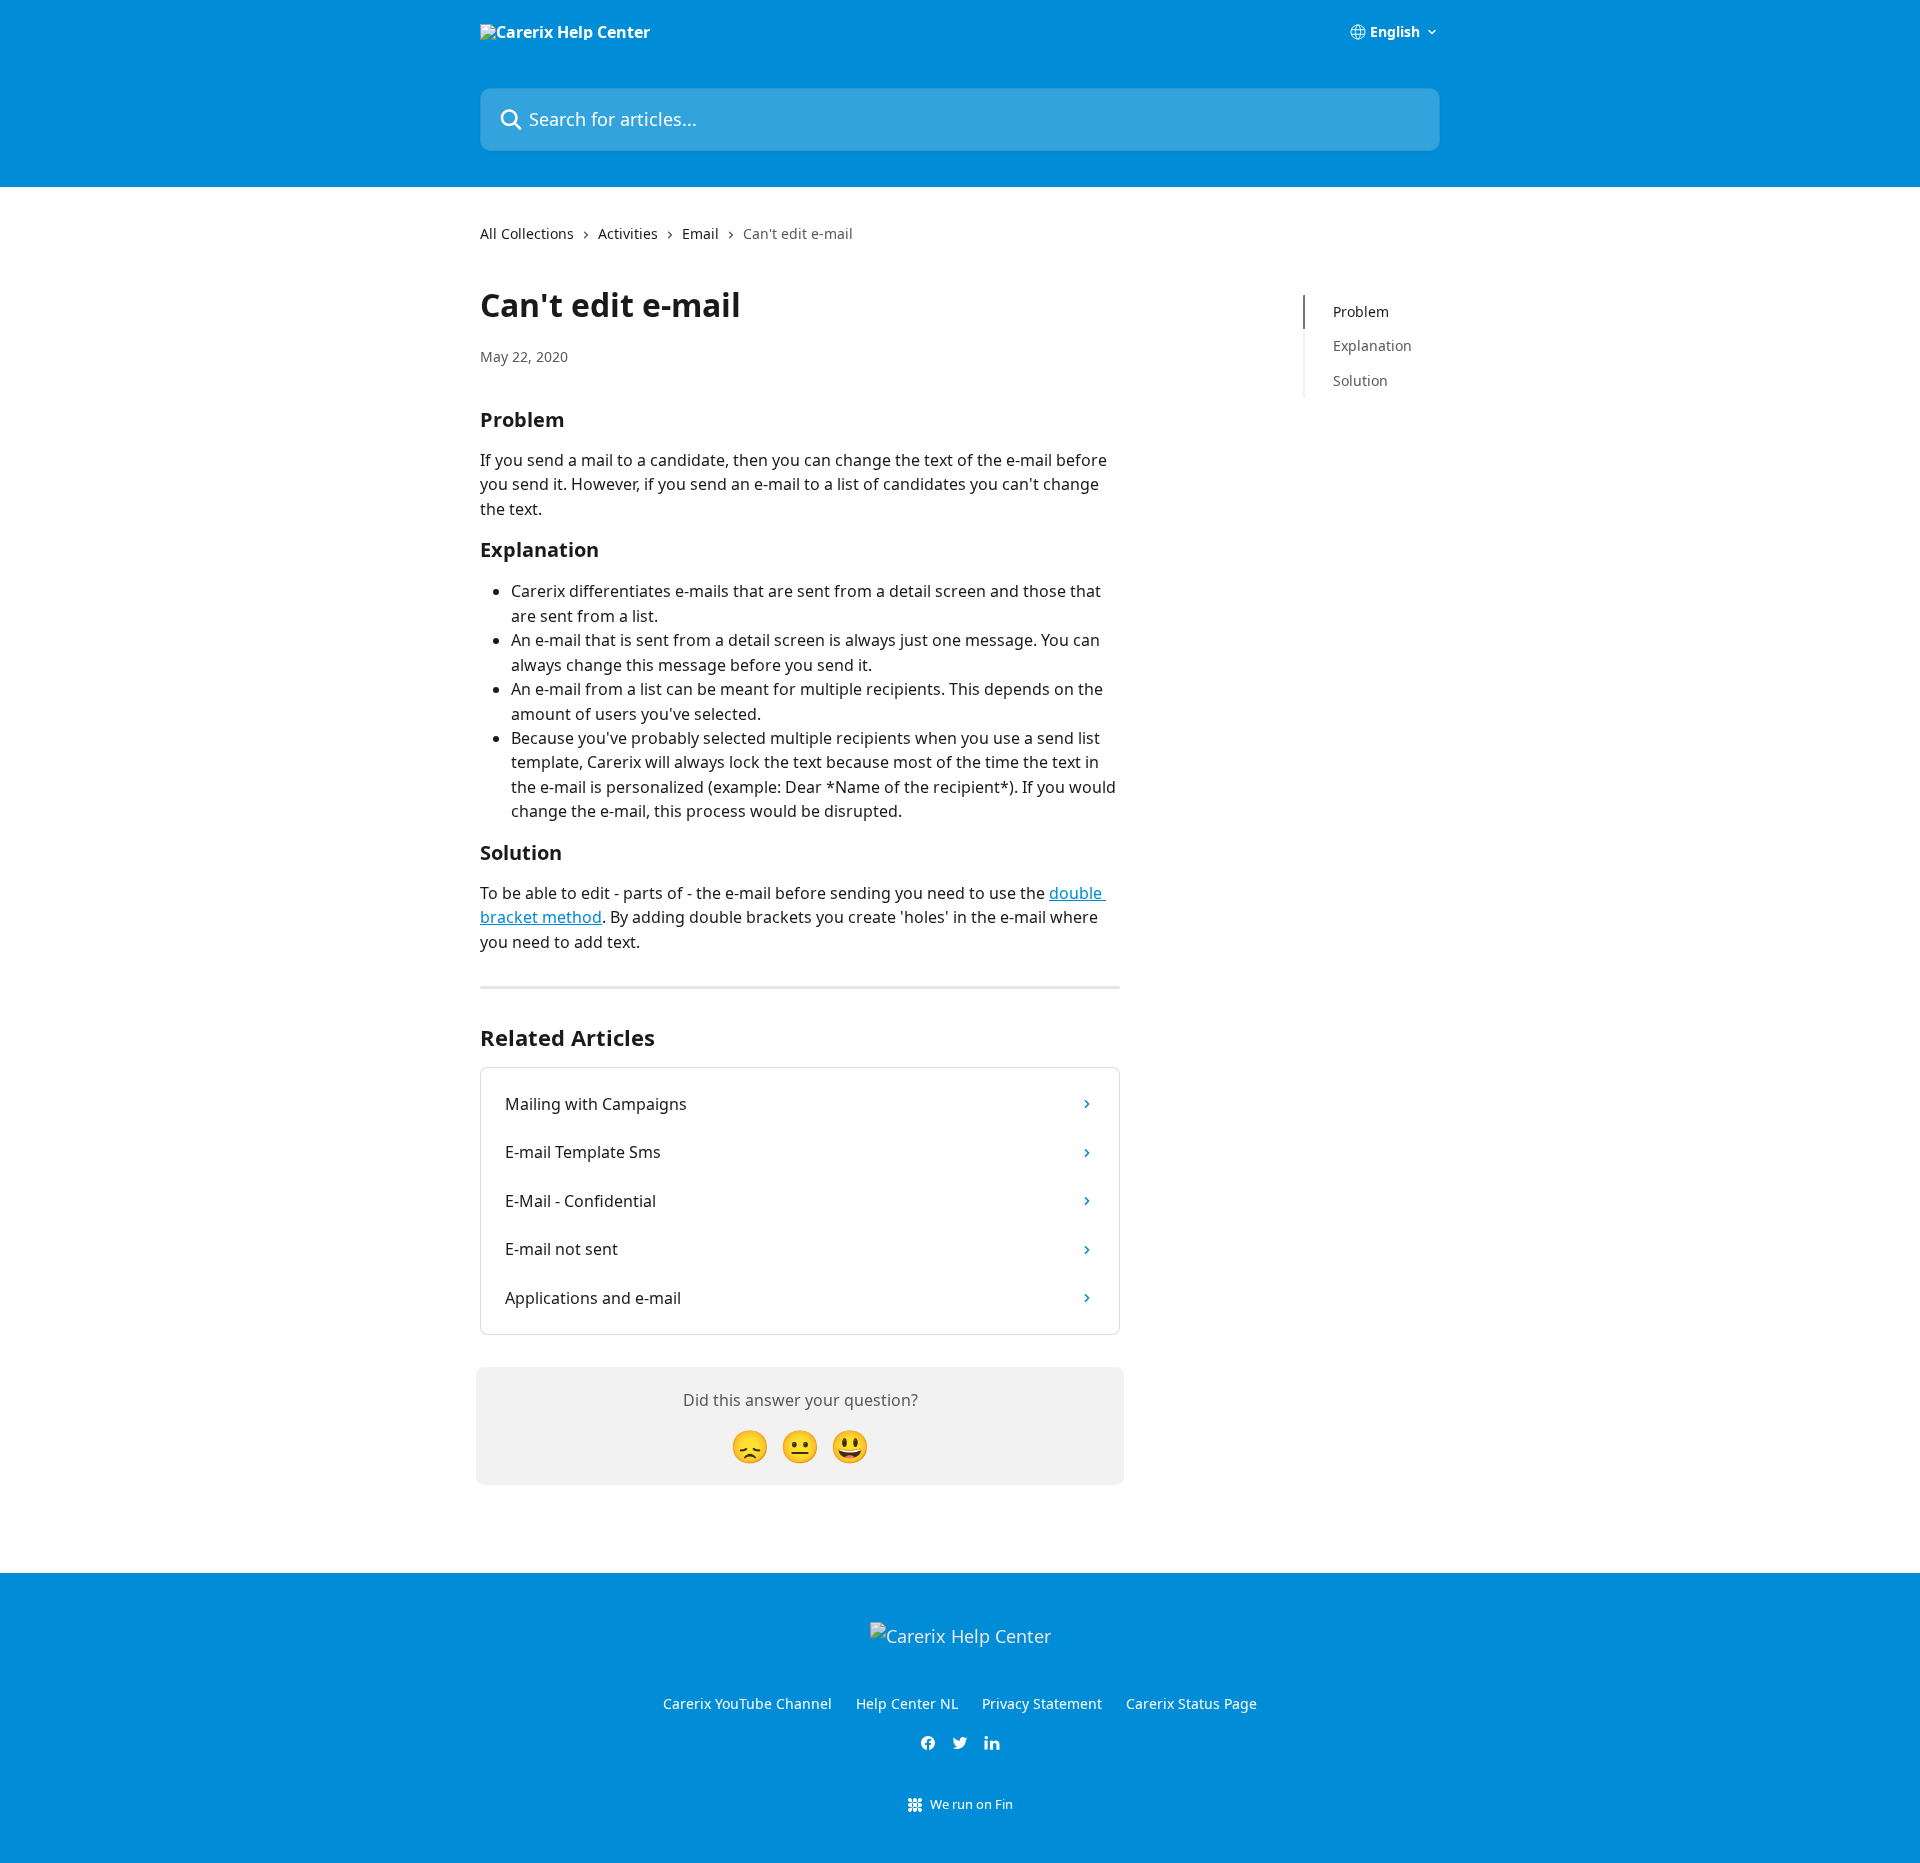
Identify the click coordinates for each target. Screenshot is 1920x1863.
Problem (1361, 311)
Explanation (1372, 345)
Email (700, 233)
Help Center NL (907, 1703)
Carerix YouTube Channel (747, 1703)
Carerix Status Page (1191, 1703)
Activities (628, 233)
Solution (1360, 380)
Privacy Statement (1042, 1703)
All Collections (527, 233)
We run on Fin (971, 1804)
